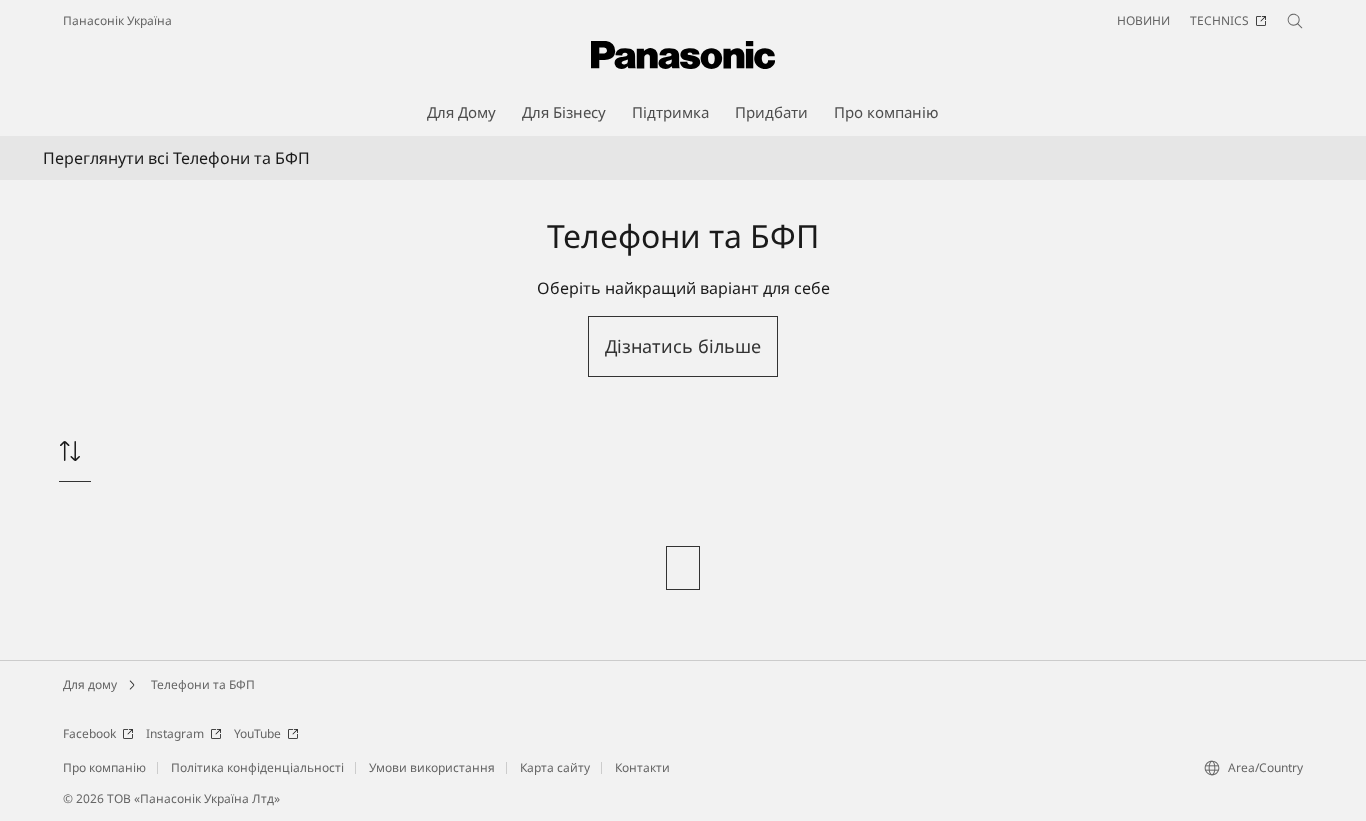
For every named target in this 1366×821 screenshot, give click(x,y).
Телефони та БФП (203, 684)
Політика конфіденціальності (257, 767)
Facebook (89, 733)
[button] (683, 346)
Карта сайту (555, 767)
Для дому (90, 684)
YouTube (257, 733)
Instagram (175, 733)
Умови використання (432, 767)
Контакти (642, 767)
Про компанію (104, 767)
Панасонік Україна (117, 20)
